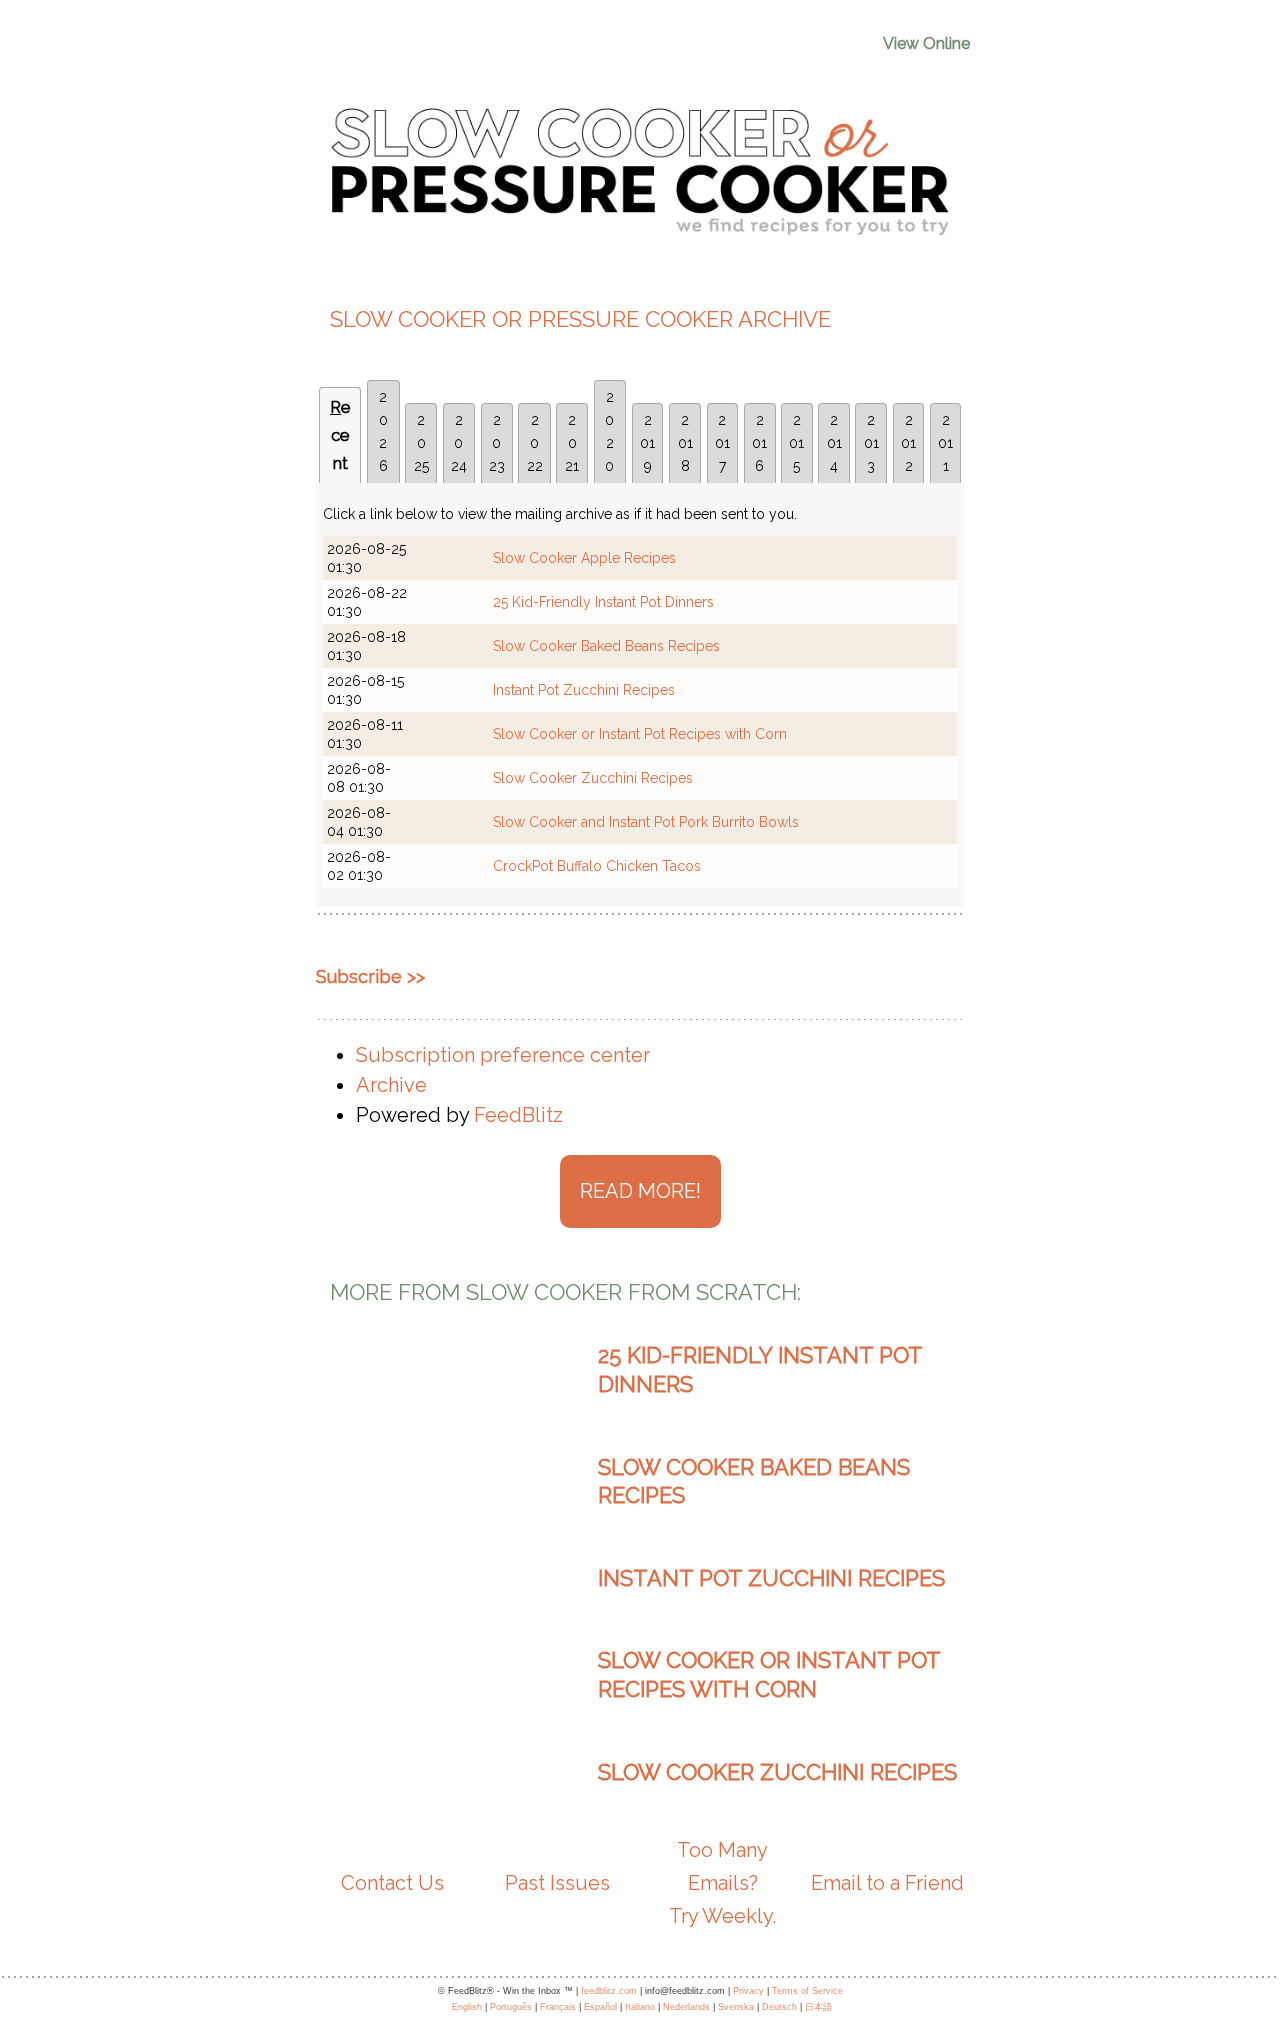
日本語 (818, 2007)
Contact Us (392, 1883)
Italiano (640, 2007)
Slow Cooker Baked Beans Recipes (606, 646)
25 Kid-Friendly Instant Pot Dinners (603, 602)
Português (511, 2007)
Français (558, 2007)
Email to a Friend (887, 1883)
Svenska (736, 2007)
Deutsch (779, 2007)
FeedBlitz (518, 1115)
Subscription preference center (503, 1055)
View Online (926, 43)
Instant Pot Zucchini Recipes (584, 690)
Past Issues (557, 1883)
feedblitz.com (609, 1991)
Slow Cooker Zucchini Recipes (593, 778)
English (467, 2007)
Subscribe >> (370, 976)
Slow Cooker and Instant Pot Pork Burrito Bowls (646, 822)
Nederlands (686, 2007)
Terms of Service (807, 1991)
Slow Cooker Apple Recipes (584, 558)
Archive (391, 1085)
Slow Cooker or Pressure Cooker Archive (580, 319)
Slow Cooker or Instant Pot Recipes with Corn (640, 734)
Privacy (748, 1991)
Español (600, 2007)
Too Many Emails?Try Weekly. (722, 1883)
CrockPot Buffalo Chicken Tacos (597, 866)
